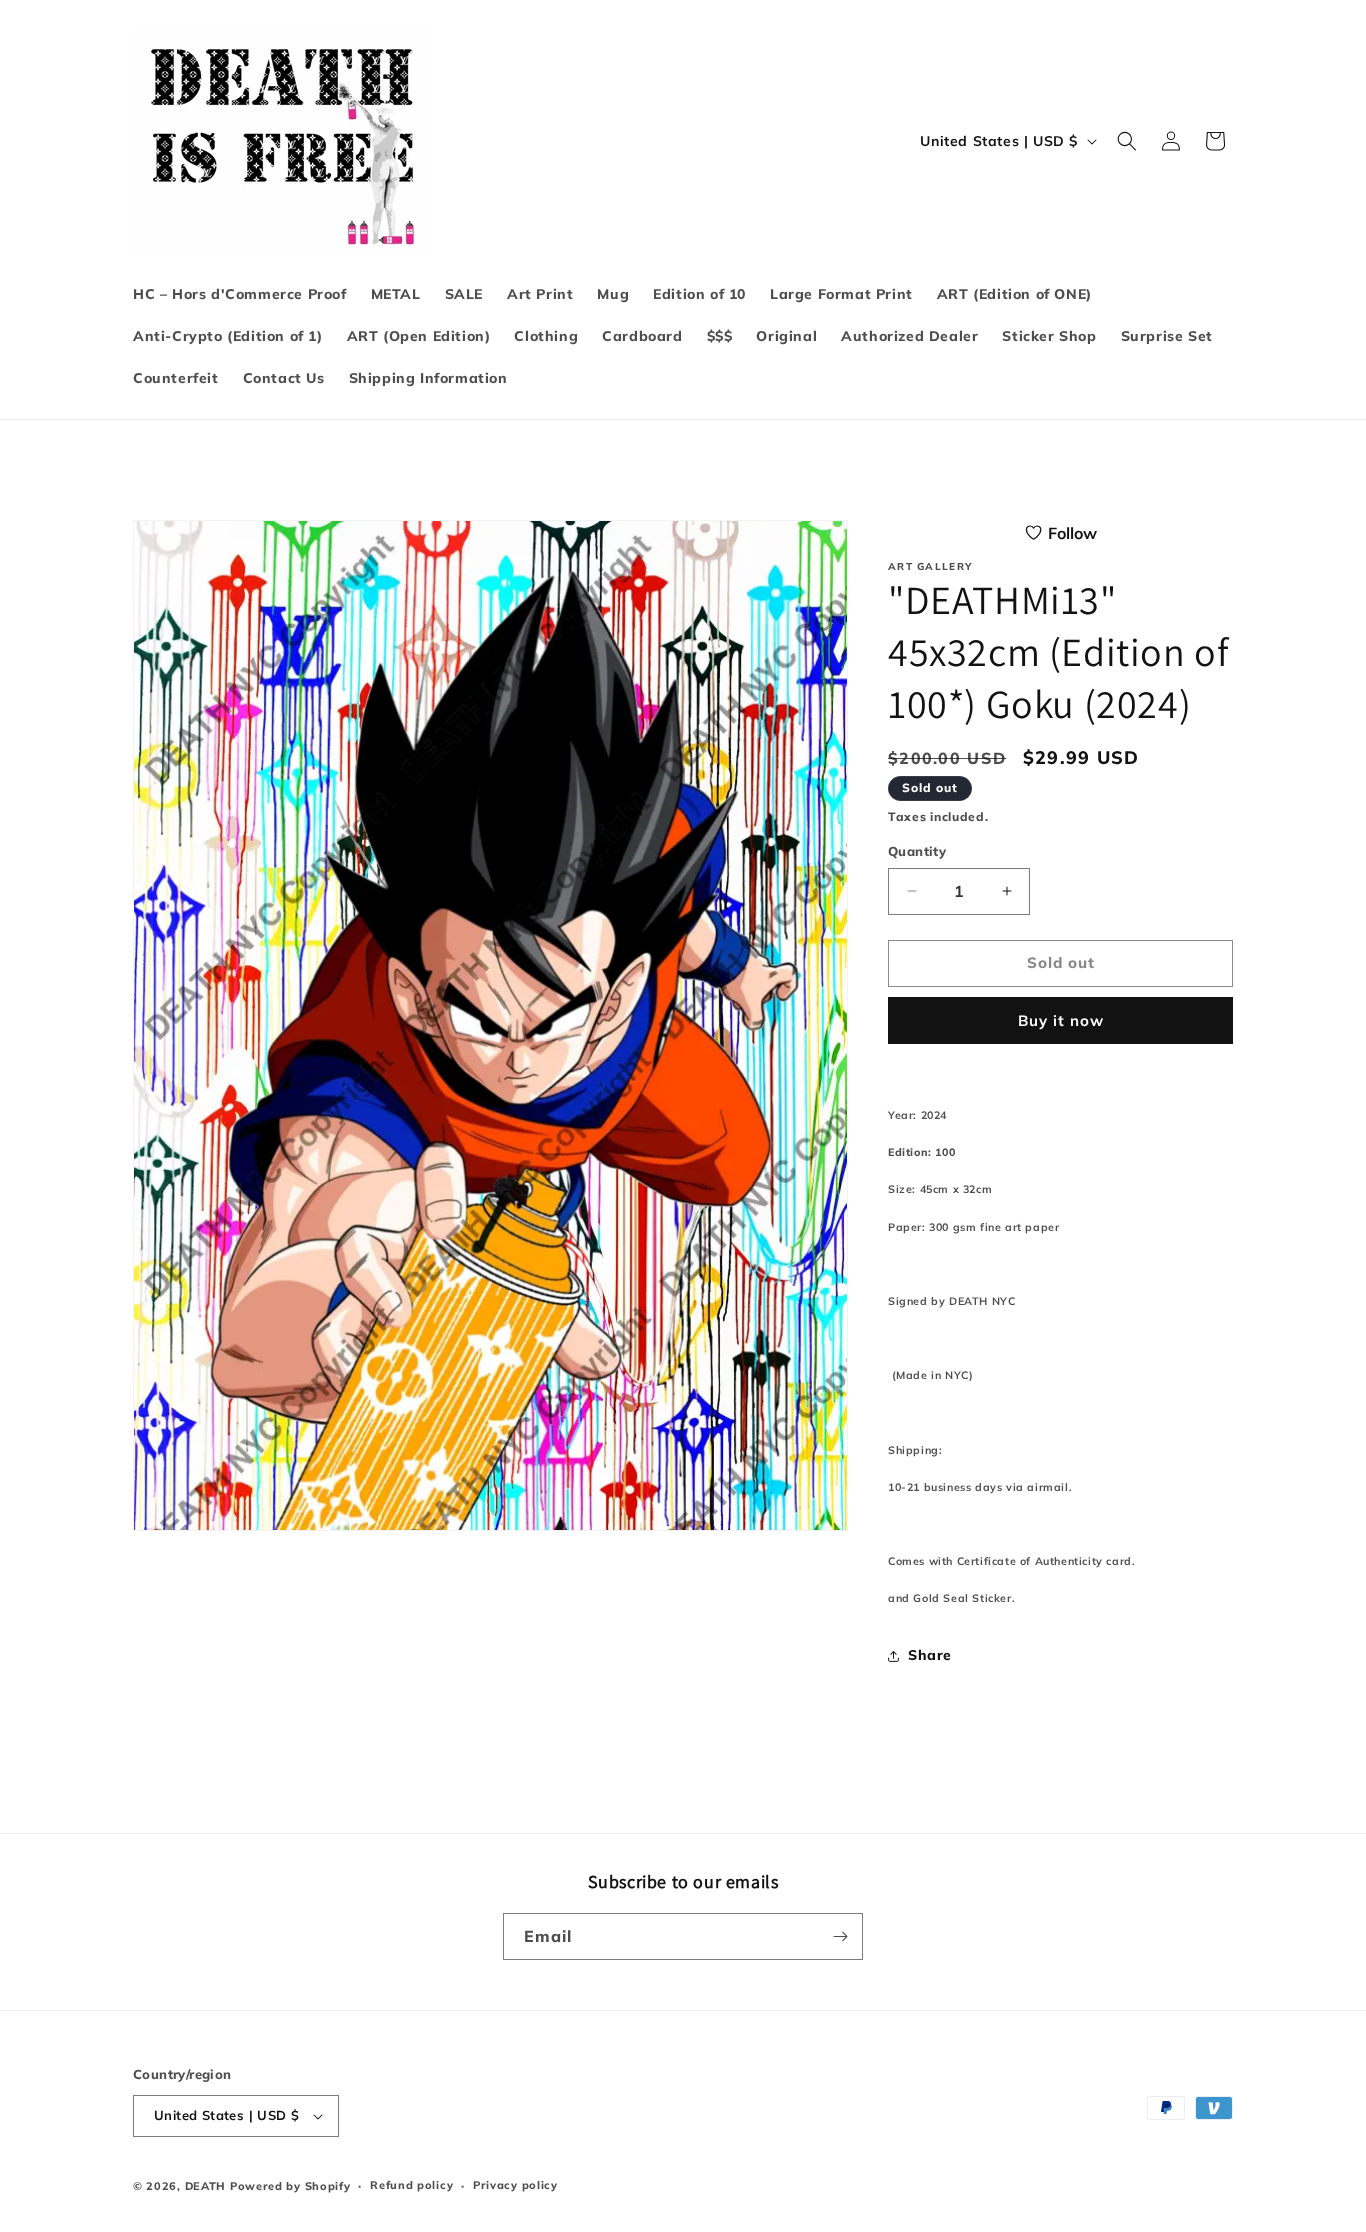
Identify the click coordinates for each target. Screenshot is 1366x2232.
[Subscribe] (840, 1936)
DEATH (207, 2186)
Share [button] (930, 1655)
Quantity (917, 851)
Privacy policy (515, 2185)
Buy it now (1061, 1020)
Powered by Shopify (290, 2186)
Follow (1072, 533)
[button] (1127, 141)
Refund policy (411, 2185)
